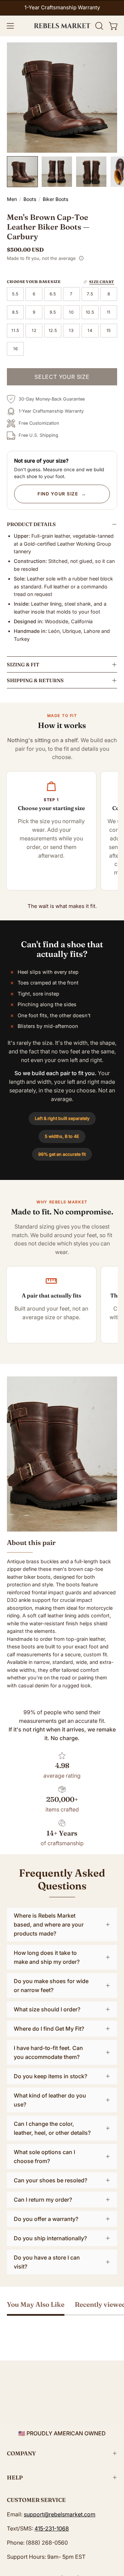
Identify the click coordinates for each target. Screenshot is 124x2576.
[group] (62, 8)
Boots (30, 199)
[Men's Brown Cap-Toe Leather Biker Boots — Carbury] (22, 172)
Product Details (31, 524)
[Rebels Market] (62, 26)
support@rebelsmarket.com (60, 2514)
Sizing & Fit (23, 665)
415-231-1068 (52, 2528)
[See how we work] (81, 258)
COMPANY (21, 2453)
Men (12, 199)
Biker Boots (55, 199)
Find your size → (62, 494)
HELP (15, 2477)
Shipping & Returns (35, 681)
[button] (99, 26)
